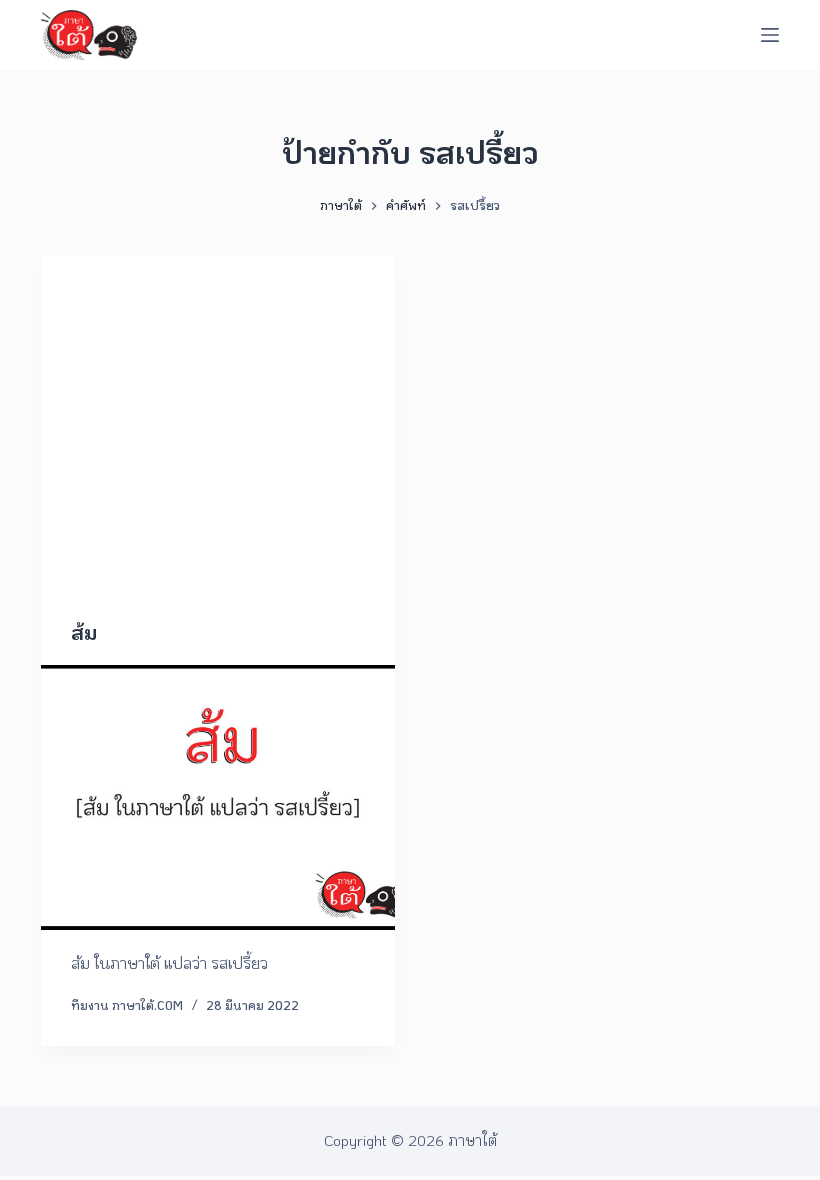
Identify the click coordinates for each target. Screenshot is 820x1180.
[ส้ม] (218, 798)
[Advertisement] (218, 464)
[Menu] (770, 35)
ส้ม (84, 632)
